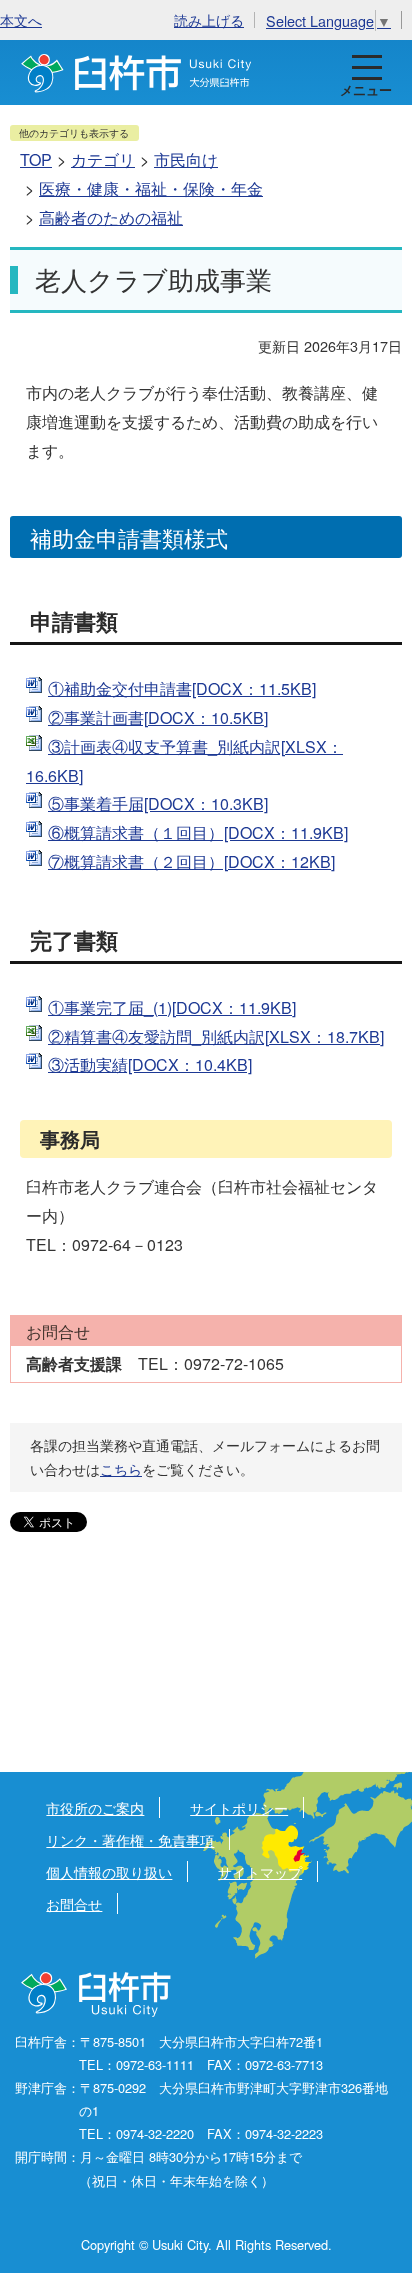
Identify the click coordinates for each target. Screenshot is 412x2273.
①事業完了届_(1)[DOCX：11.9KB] (172, 1007)
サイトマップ (260, 1871)
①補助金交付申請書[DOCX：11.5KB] (182, 688)
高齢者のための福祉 (111, 217)
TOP (36, 159)
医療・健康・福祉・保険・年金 (151, 188)
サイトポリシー (239, 1807)
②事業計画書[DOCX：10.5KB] (158, 717)
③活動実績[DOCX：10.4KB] (150, 1064)
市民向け (186, 159)
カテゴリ (103, 159)
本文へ (21, 19)
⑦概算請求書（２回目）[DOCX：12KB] (191, 861)
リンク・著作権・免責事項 (130, 1839)
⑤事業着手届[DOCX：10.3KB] (158, 803)
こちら (121, 1469)
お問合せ (74, 1903)
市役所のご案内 (95, 1807)
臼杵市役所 (97, 1995)
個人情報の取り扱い (109, 1871)
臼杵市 (136, 72)
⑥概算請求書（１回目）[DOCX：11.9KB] (198, 832)
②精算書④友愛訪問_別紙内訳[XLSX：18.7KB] (216, 1036)
